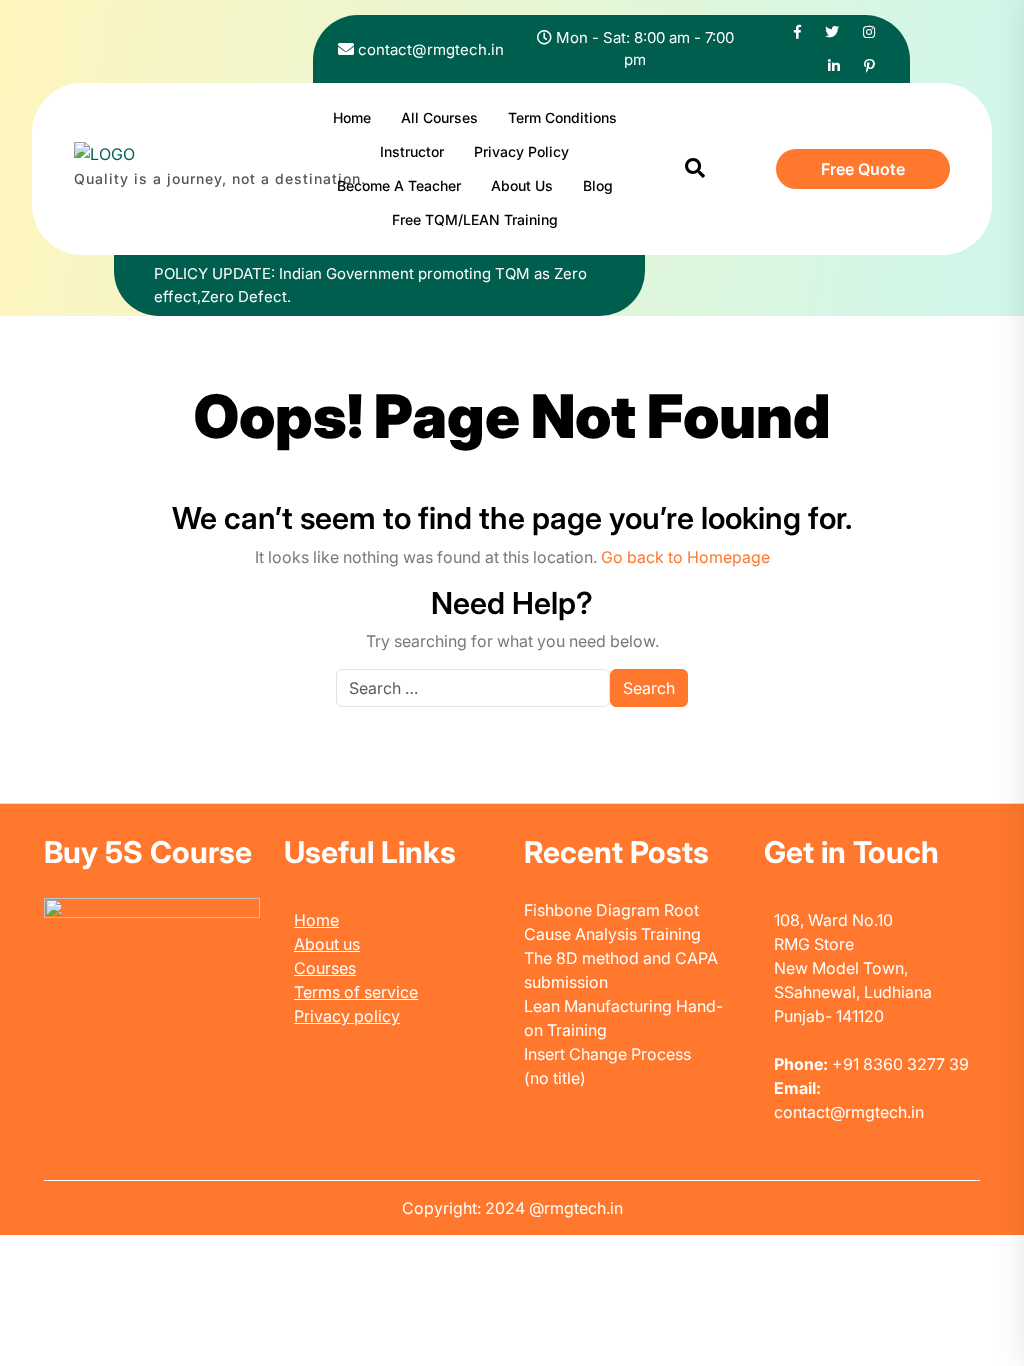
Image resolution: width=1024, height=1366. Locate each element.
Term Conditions (562, 117)
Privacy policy (347, 1016)
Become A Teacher (399, 185)
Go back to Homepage (685, 557)
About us (327, 944)
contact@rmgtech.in (431, 49)
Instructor (412, 151)
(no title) (555, 1078)
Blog (598, 185)
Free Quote (863, 169)
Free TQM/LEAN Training (475, 219)
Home (352, 117)
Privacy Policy (521, 151)
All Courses (439, 117)
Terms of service (356, 992)
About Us (522, 185)
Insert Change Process (607, 1054)
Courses (325, 968)
